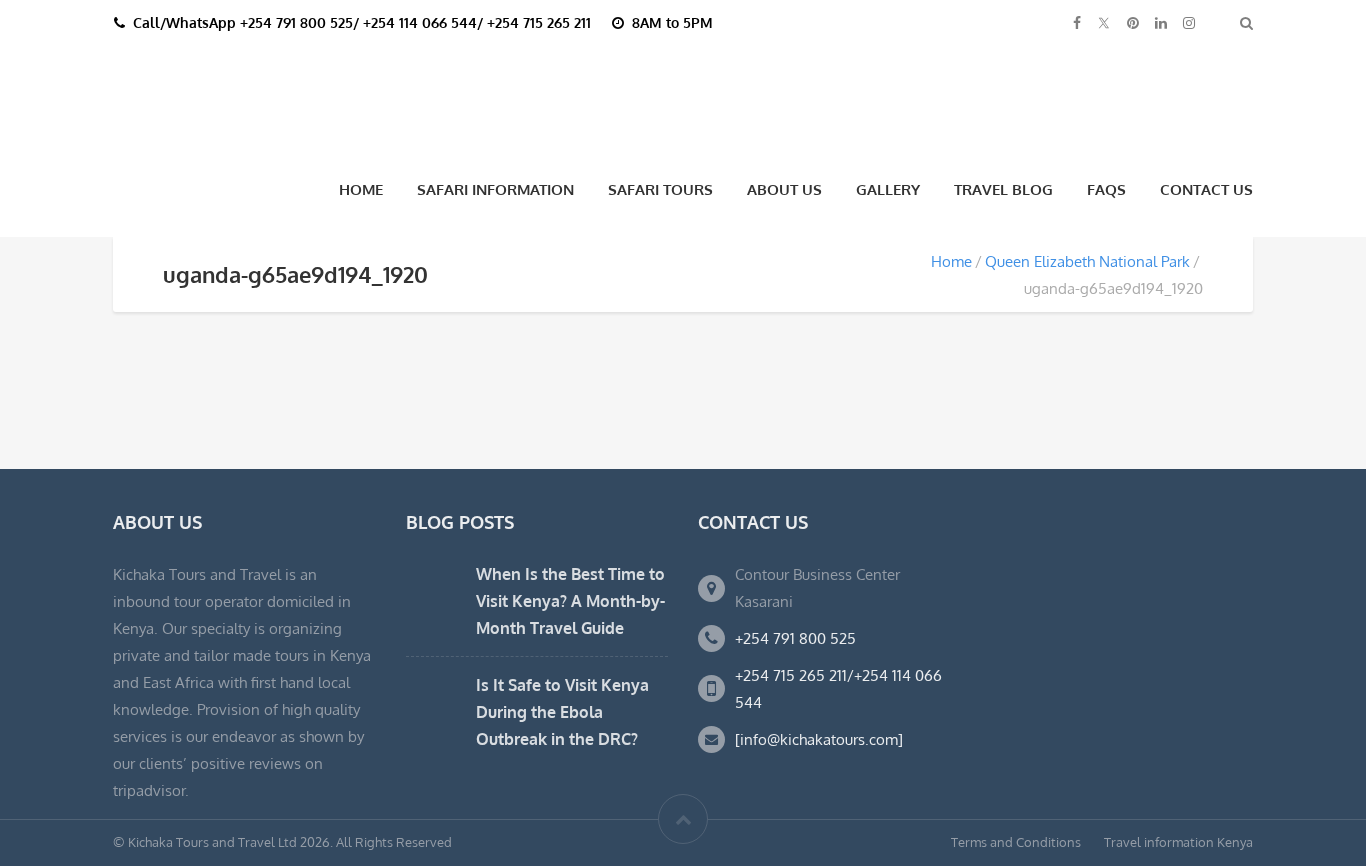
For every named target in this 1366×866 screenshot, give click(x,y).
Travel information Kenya (1178, 842)
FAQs (1106, 189)
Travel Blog (1003, 189)
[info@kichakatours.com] (819, 739)
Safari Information (495, 189)
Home (361, 189)
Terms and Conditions (1016, 842)
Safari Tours (660, 189)
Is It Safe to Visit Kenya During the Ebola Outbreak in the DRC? (562, 712)
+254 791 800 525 (795, 638)
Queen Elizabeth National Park (1087, 261)
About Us (784, 189)
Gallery (888, 189)
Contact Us (1206, 189)
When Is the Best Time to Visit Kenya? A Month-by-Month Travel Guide (570, 601)
